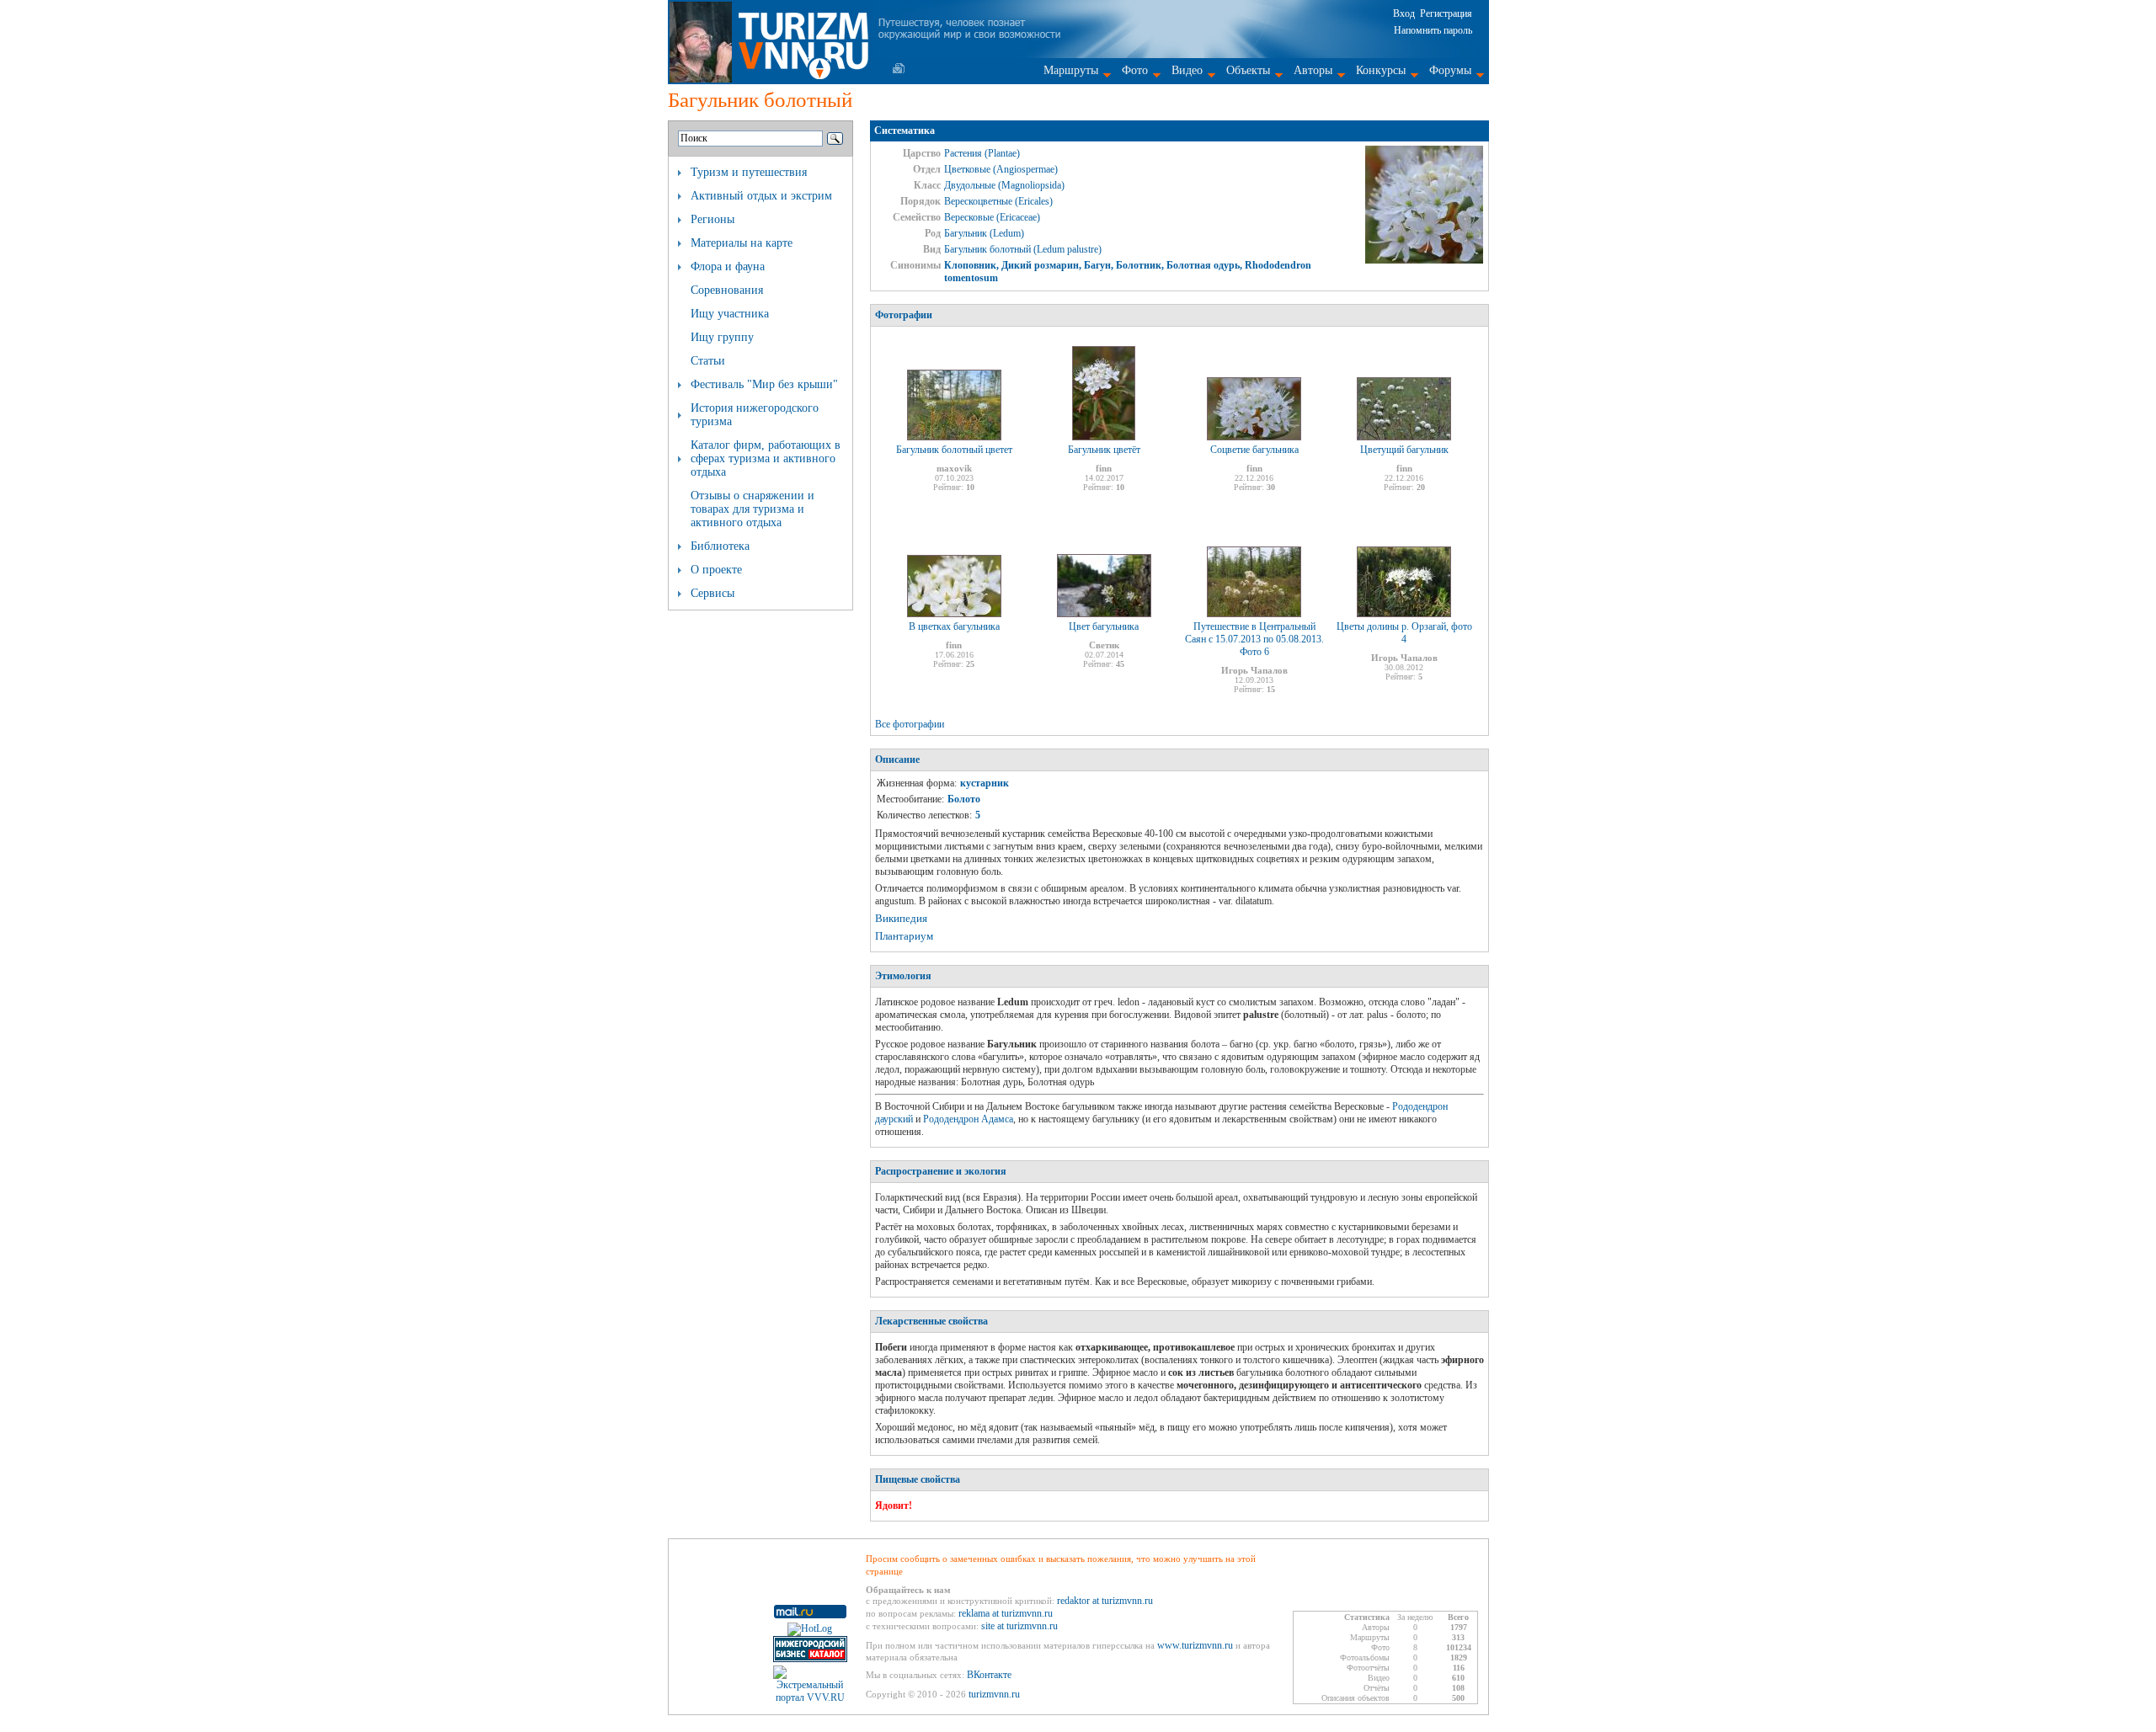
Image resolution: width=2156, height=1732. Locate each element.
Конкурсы (1381, 70)
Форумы (1450, 70)
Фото (1135, 70)
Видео (1187, 70)
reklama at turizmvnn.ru (1006, 1613)
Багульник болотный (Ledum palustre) (1023, 249)
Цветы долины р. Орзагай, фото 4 (1404, 633)
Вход (1404, 13)
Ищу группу (722, 337)
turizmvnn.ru (994, 1694)
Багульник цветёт (1104, 450)
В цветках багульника (954, 626)
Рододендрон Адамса (968, 1119)
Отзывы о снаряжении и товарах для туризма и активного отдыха (752, 509)
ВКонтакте (989, 1675)
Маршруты (1071, 70)
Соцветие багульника (1254, 450)
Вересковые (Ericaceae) (992, 217)
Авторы (1313, 70)
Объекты (1248, 70)
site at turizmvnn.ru (1019, 1626)
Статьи (708, 361)
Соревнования (727, 290)
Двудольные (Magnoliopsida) (1004, 185)
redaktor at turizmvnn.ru (1105, 1601)
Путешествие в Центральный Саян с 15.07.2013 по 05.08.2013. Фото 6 (1254, 639)
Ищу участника (730, 314)
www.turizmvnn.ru (1195, 1645)
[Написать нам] (899, 68)
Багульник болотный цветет (954, 450)
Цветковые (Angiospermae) (1001, 169)
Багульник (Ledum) (984, 233)
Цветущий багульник (1404, 450)
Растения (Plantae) (982, 153)
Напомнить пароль (1433, 30)
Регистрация (1446, 13)
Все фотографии (910, 724)
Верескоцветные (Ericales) (998, 201)
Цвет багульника (1104, 626)
